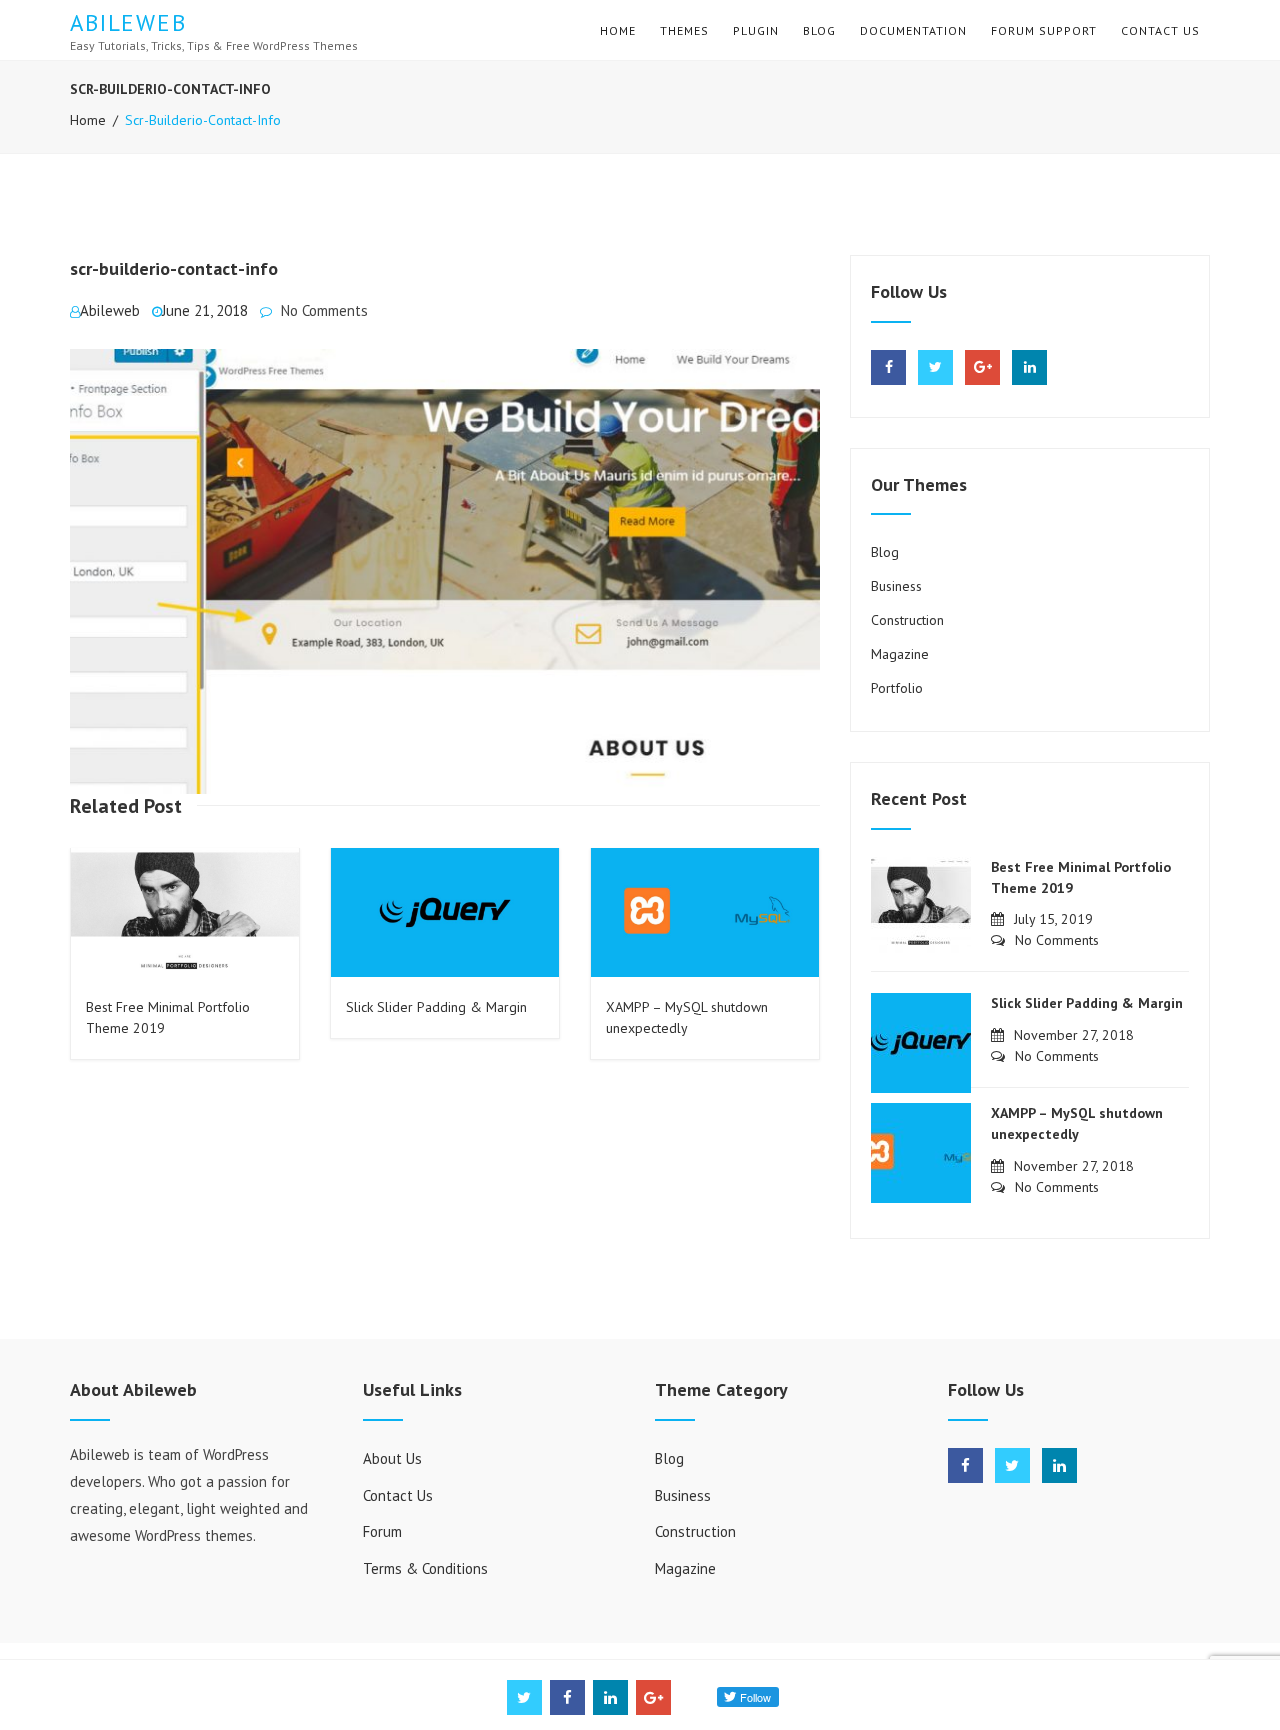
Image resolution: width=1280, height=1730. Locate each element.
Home (618, 30)
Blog (819, 30)
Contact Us (1160, 30)
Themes (684, 30)
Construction (907, 620)
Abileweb (128, 22)
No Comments (324, 310)
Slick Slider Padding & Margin (436, 1007)
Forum (382, 1531)
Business (896, 586)
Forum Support (1044, 30)
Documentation (913, 30)
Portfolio (897, 688)
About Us (392, 1458)
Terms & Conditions (425, 1568)
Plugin (756, 30)
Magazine (900, 654)
